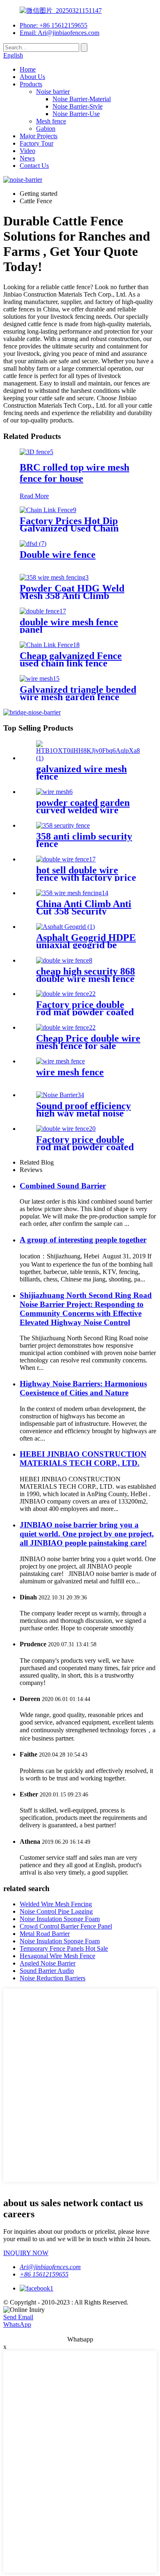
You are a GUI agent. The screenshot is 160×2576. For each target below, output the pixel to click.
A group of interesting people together (83, 1240)
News (27, 158)
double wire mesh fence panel (69, 626)
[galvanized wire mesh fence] (88, 758)
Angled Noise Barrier (48, 1963)
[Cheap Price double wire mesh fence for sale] (66, 1027)
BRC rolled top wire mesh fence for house (74, 473)
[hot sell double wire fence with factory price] (66, 859)
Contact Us (34, 166)
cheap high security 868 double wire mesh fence (86, 975)
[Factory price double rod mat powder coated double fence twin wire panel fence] (66, 994)
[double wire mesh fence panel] (43, 611)
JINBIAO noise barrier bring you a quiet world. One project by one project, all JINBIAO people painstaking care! (87, 1534)
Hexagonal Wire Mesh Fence (57, 1956)
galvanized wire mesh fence (81, 773)
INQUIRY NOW (26, 2253)
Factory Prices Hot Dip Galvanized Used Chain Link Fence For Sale (69, 528)
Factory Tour (37, 143)
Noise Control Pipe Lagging (56, 1911)
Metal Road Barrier (45, 1934)
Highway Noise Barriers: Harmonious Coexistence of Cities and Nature (83, 1388)
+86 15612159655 (44, 2274)
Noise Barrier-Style (78, 106)
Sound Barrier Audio (47, 1971)
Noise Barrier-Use (76, 114)
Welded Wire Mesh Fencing (56, 1904)
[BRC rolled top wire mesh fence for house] (37, 452)
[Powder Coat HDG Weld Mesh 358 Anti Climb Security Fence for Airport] (54, 577)
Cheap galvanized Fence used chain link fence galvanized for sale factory (75, 663)
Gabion (46, 129)
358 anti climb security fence (84, 840)
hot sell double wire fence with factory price (86, 874)
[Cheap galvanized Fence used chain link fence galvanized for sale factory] (50, 645)
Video (27, 151)
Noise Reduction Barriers (53, 1978)
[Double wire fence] (33, 544)
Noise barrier (53, 92)
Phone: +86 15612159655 (54, 25)
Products (31, 84)
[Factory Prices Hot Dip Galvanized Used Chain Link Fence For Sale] (48, 510)
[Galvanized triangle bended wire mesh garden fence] (40, 679)
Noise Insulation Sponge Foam (60, 1919)
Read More (34, 496)
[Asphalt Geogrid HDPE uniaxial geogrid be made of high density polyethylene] (65, 927)
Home (28, 69)
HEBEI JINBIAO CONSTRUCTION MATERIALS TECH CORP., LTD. (83, 1459)
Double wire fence (58, 555)
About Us (32, 77)
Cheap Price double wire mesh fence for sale (88, 1042)
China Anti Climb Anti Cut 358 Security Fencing (84, 911)
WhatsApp (17, 2324)
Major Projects (39, 136)
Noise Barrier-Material (82, 99)
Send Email (18, 2317)
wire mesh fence (70, 1072)
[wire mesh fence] (61, 1061)
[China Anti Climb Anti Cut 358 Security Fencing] (72, 893)
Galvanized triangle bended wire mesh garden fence (78, 693)
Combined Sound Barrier (63, 1186)
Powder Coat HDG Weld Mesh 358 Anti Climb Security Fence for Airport (76, 596)
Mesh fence (51, 121)
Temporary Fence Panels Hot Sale (64, 1948)
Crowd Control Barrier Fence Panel (66, 1926)
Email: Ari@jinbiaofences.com (59, 33)
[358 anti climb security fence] (63, 825)
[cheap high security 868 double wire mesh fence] (64, 960)
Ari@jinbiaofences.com (50, 2267)
